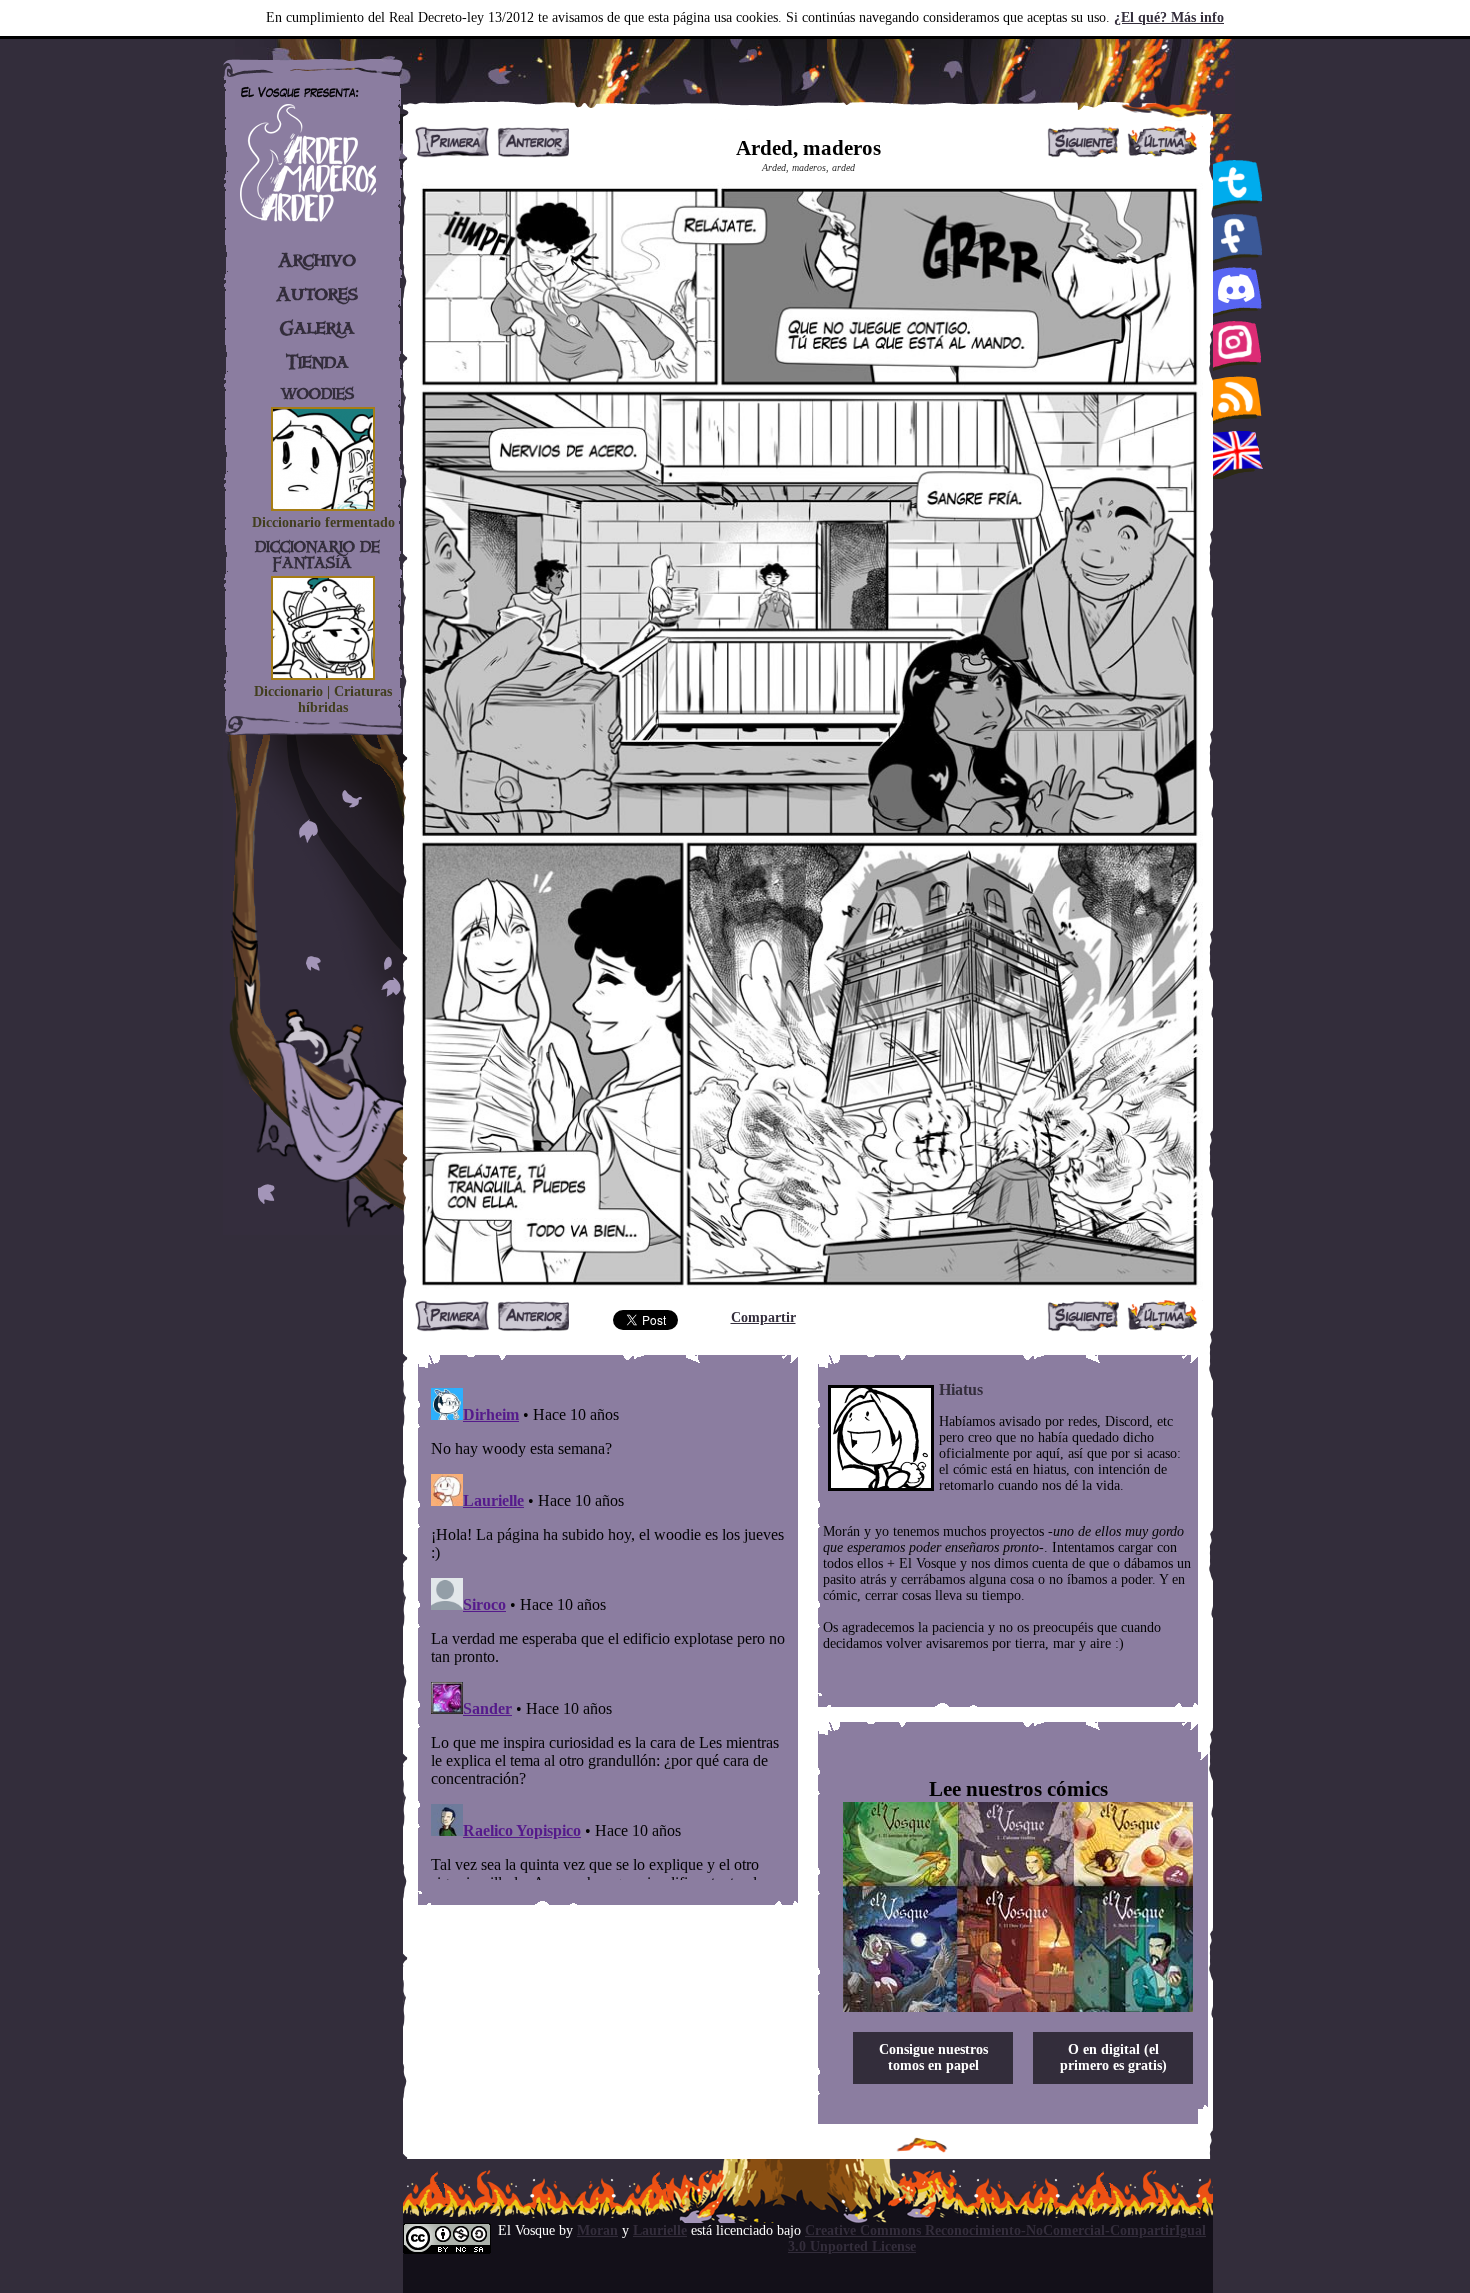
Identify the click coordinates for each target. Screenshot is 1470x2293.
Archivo (317, 260)
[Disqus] (608, 1630)
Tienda (317, 362)
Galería (317, 328)
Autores (317, 294)
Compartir (763, 1317)
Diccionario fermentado (323, 522)
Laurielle (660, 2230)
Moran (597, 2230)
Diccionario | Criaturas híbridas (323, 699)
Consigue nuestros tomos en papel (933, 2057)
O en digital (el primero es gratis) (1113, 2057)
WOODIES (317, 393)
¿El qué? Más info (1169, 17)
